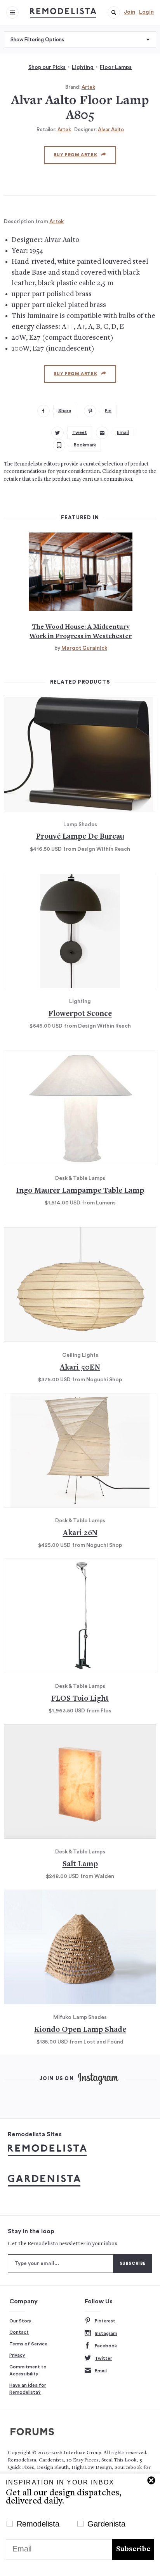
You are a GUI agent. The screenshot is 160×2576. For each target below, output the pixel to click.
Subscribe (133, 2549)
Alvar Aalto (111, 130)
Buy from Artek (76, 155)
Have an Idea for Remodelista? (28, 2389)
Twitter (103, 2358)
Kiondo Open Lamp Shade (80, 2030)
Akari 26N (80, 1533)
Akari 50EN (80, 1368)
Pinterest (105, 2321)
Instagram (106, 2333)
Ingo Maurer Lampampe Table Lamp (80, 1191)
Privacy (17, 2355)
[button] (114, 12)
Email (101, 2371)
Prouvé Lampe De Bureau (80, 837)
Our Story (20, 2321)
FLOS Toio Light (80, 1699)
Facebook (106, 2346)
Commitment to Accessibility (28, 2370)
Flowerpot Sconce (80, 1014)
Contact (19, 2332)
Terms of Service (28, 2344)
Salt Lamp (80, 1865)
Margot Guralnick (84, 648)
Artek (88, 87)
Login (146, 12)
